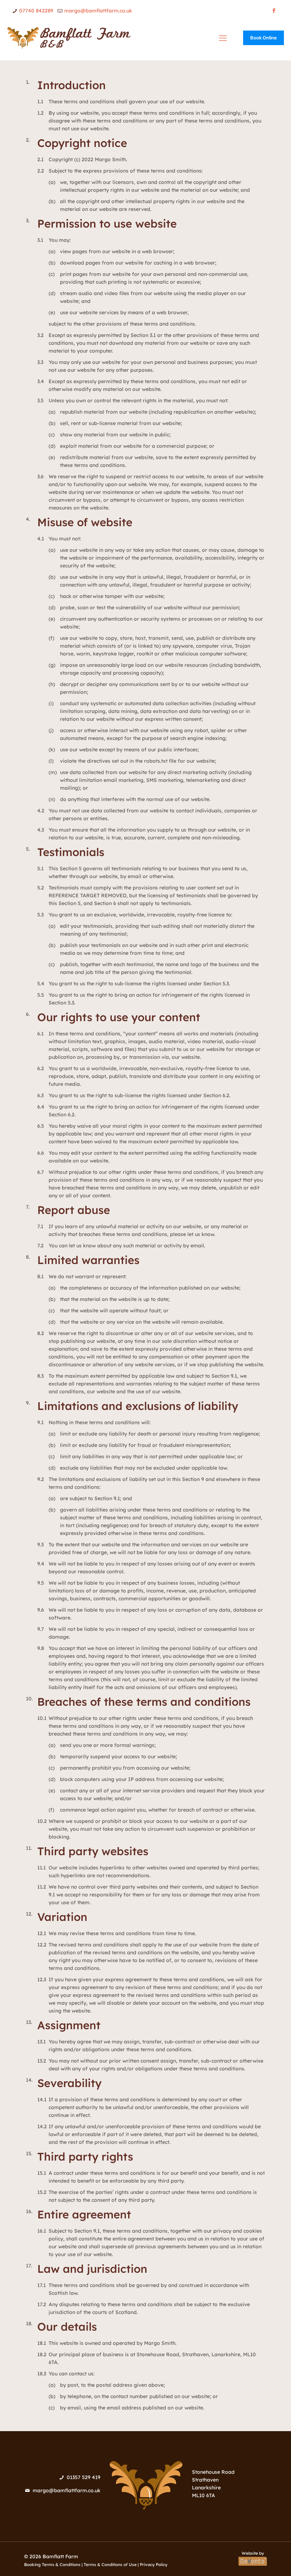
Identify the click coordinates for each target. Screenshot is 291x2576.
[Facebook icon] (274, 10)
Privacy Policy (154, 2564)
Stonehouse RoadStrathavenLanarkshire (213, 2480)
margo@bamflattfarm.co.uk (98, 11)
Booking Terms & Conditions (52, 2564)
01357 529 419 (84, 2477)
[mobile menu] (223, 38)
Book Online (263, 38)
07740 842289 (36, 11)
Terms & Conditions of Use (110, 2564)
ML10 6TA (204, 2495)
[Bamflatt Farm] (69, 38)
